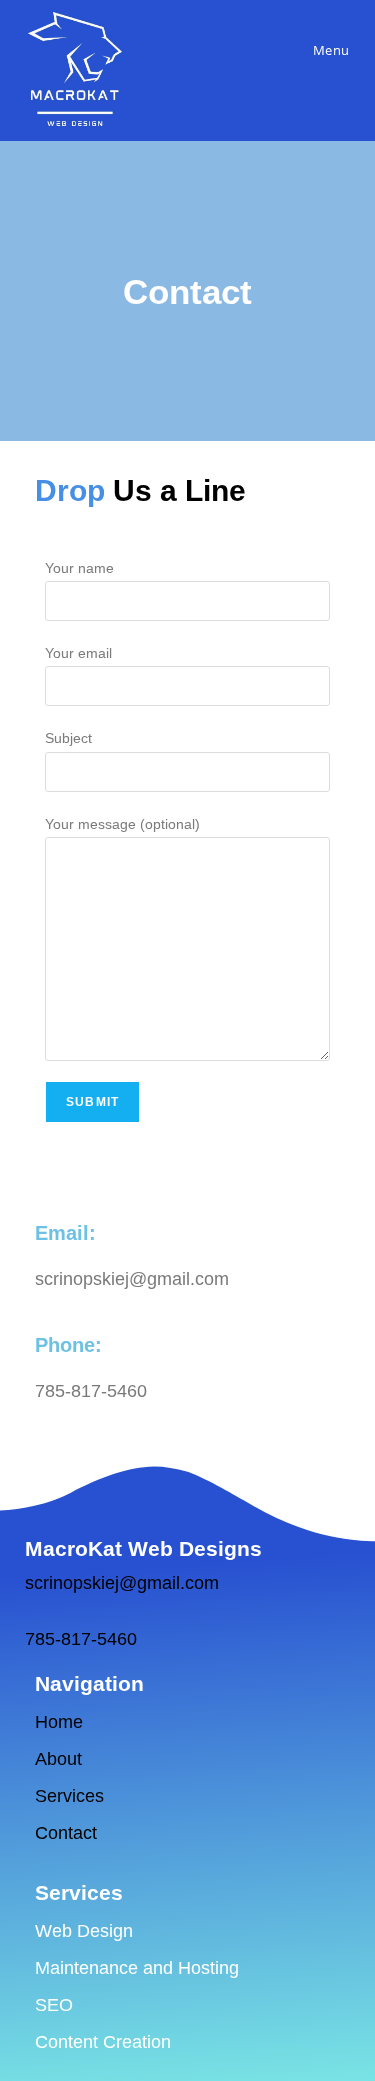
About (61, 1759)
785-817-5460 (81, 1639)
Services (69, 1796)
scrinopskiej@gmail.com (122, 1583)
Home (59, 1722)
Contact (66, 1833)
